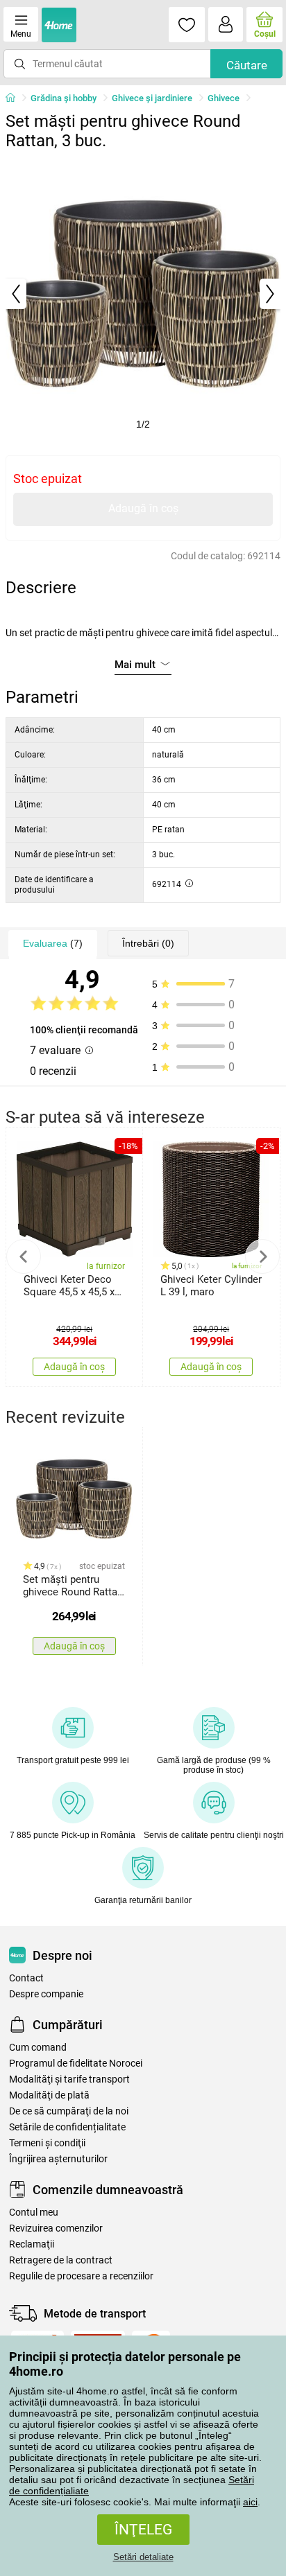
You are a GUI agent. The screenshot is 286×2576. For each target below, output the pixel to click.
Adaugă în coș (143, 508)
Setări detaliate (143, 2557)
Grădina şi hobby (64, 98)
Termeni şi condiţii (47, 2143)
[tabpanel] (143, 294)
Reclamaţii (32, 2244)
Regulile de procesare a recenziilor (81, 2276)
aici (250, 2502)
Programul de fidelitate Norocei (76, 2064)
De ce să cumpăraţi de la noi (69, 2111)
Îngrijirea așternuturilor (58, 2159)
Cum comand (38, 2048)
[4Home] (15, 98)
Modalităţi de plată (49, 2095)
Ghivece (224, 98)
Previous (24, 1256)
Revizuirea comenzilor (56, 2228)
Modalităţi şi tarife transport (69, 2079)
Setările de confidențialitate (67, 2127)
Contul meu (34, 2213)
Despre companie (46, 1994)
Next (262, 1256)
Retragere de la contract (61, 2260)
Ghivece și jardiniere (152, 98)
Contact (26, 1978)
